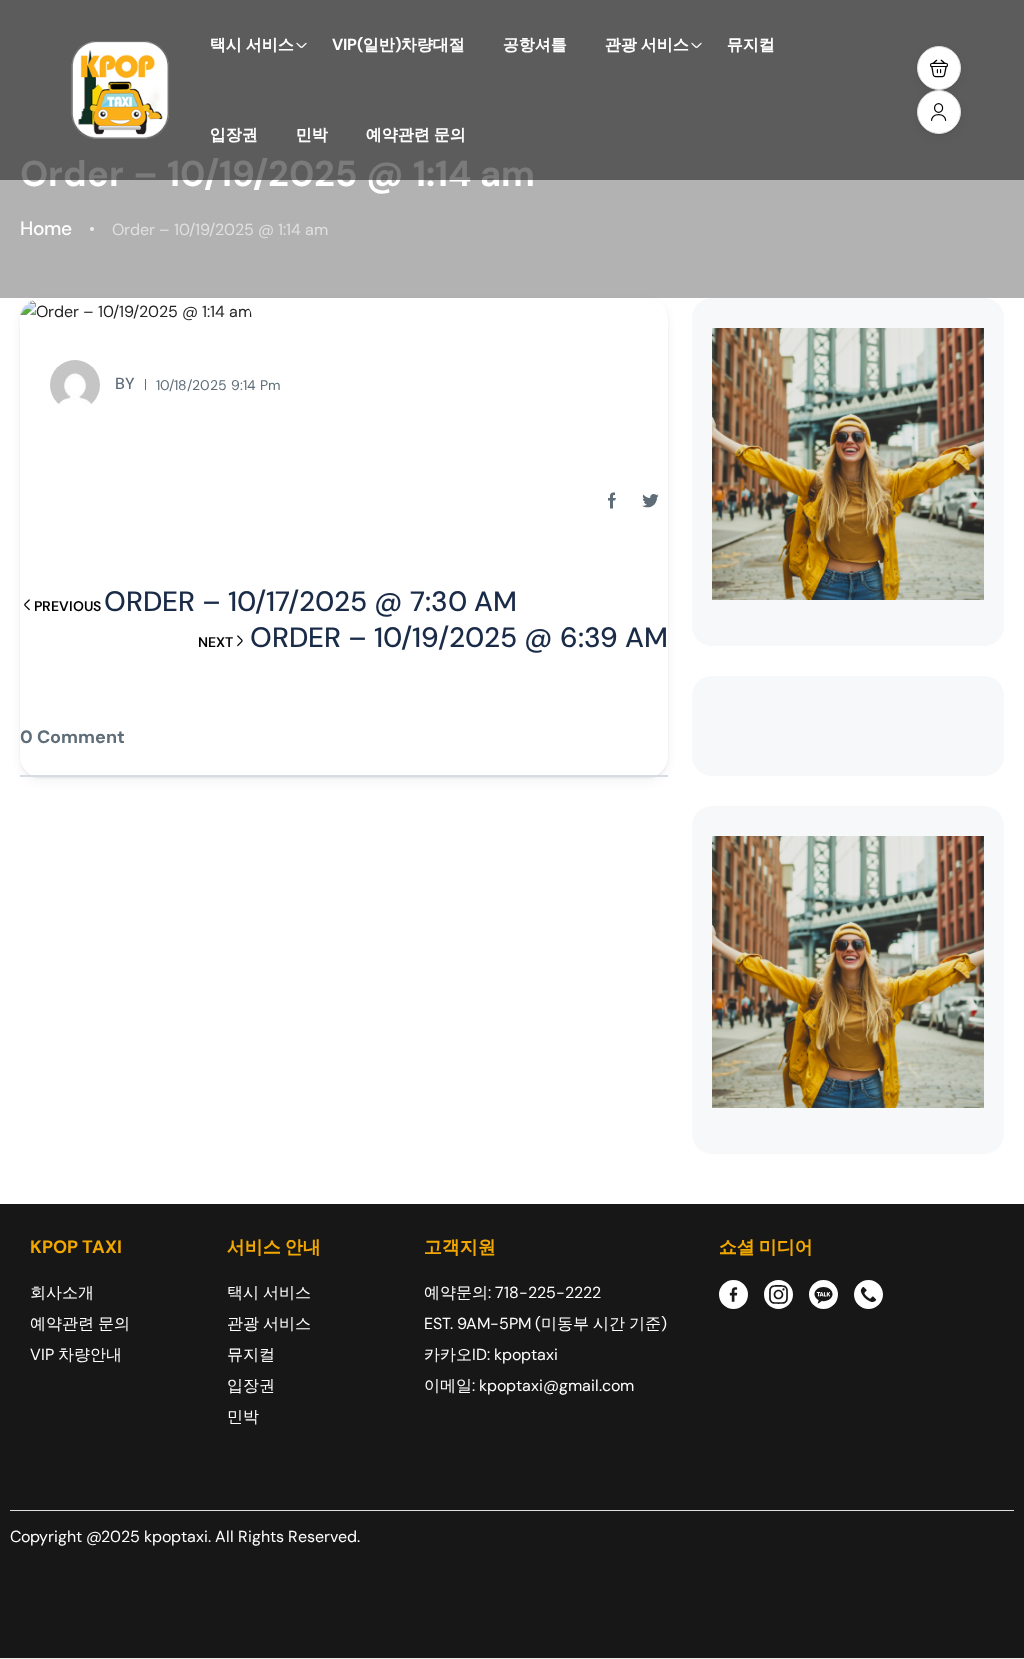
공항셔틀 (535, 44)
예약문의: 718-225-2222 (512, 1292)
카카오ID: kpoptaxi (491, 1354)
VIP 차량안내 (76, 1354)
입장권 (234, 134)
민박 (312, 134)
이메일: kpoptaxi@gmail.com (529, 1385)
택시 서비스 (252, 44)
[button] (939, 68)
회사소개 (62, 1292)
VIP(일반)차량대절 (398, 44)
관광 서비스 (647, 44)
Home (46, 228)
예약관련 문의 (416, 134)
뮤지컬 (751, 44)
